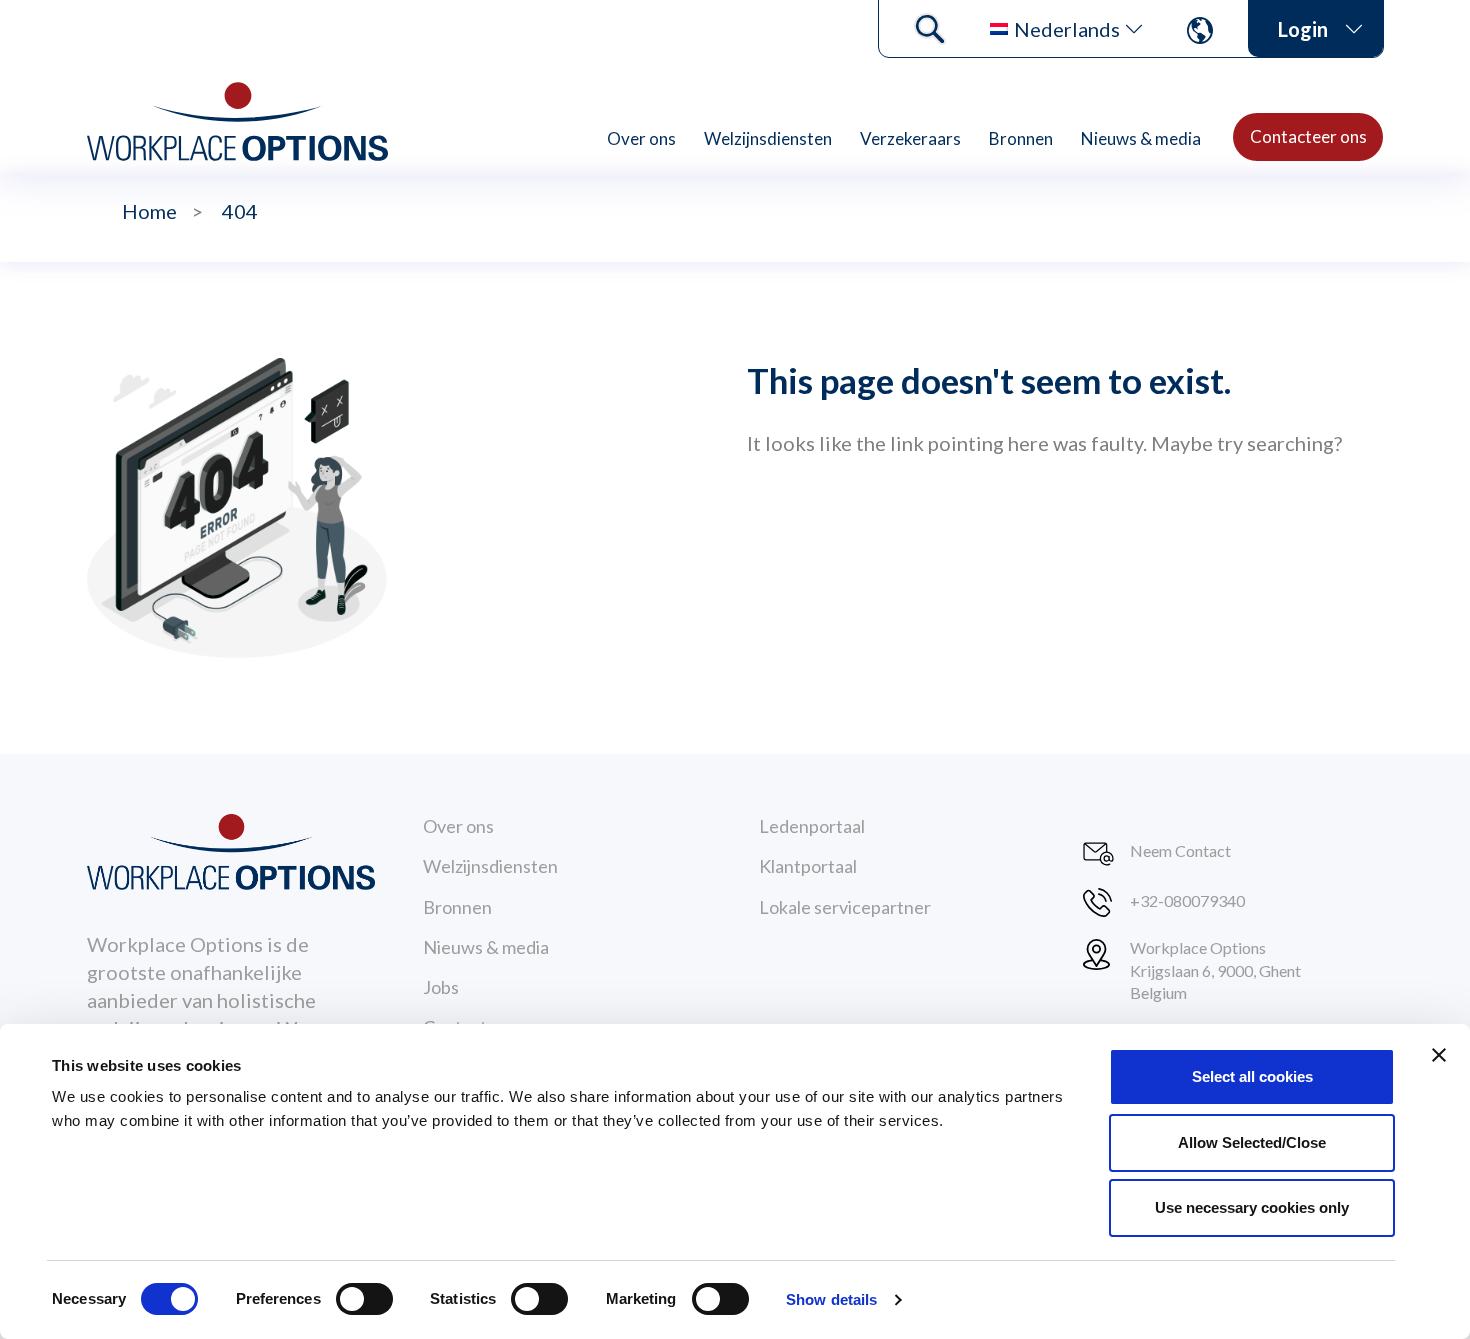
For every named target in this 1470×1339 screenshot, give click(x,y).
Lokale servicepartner (845, 907)
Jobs (441, 987)
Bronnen (1021, 138)
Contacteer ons (1308, 136)
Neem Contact (1180, 850)
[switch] (364, 1299)
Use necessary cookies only (1252, 1207)
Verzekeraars (910, 138)
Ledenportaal (812, 826)
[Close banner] (1439, 1055)
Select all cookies (1252, 1076)
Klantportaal (808, 866)
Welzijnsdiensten (768, 138)
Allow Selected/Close (1252, 1142)
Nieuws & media (1141, 138)
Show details (831, 1299)
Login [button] (1303, 29)
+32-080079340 (1187, 900)
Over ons (641, 138)
